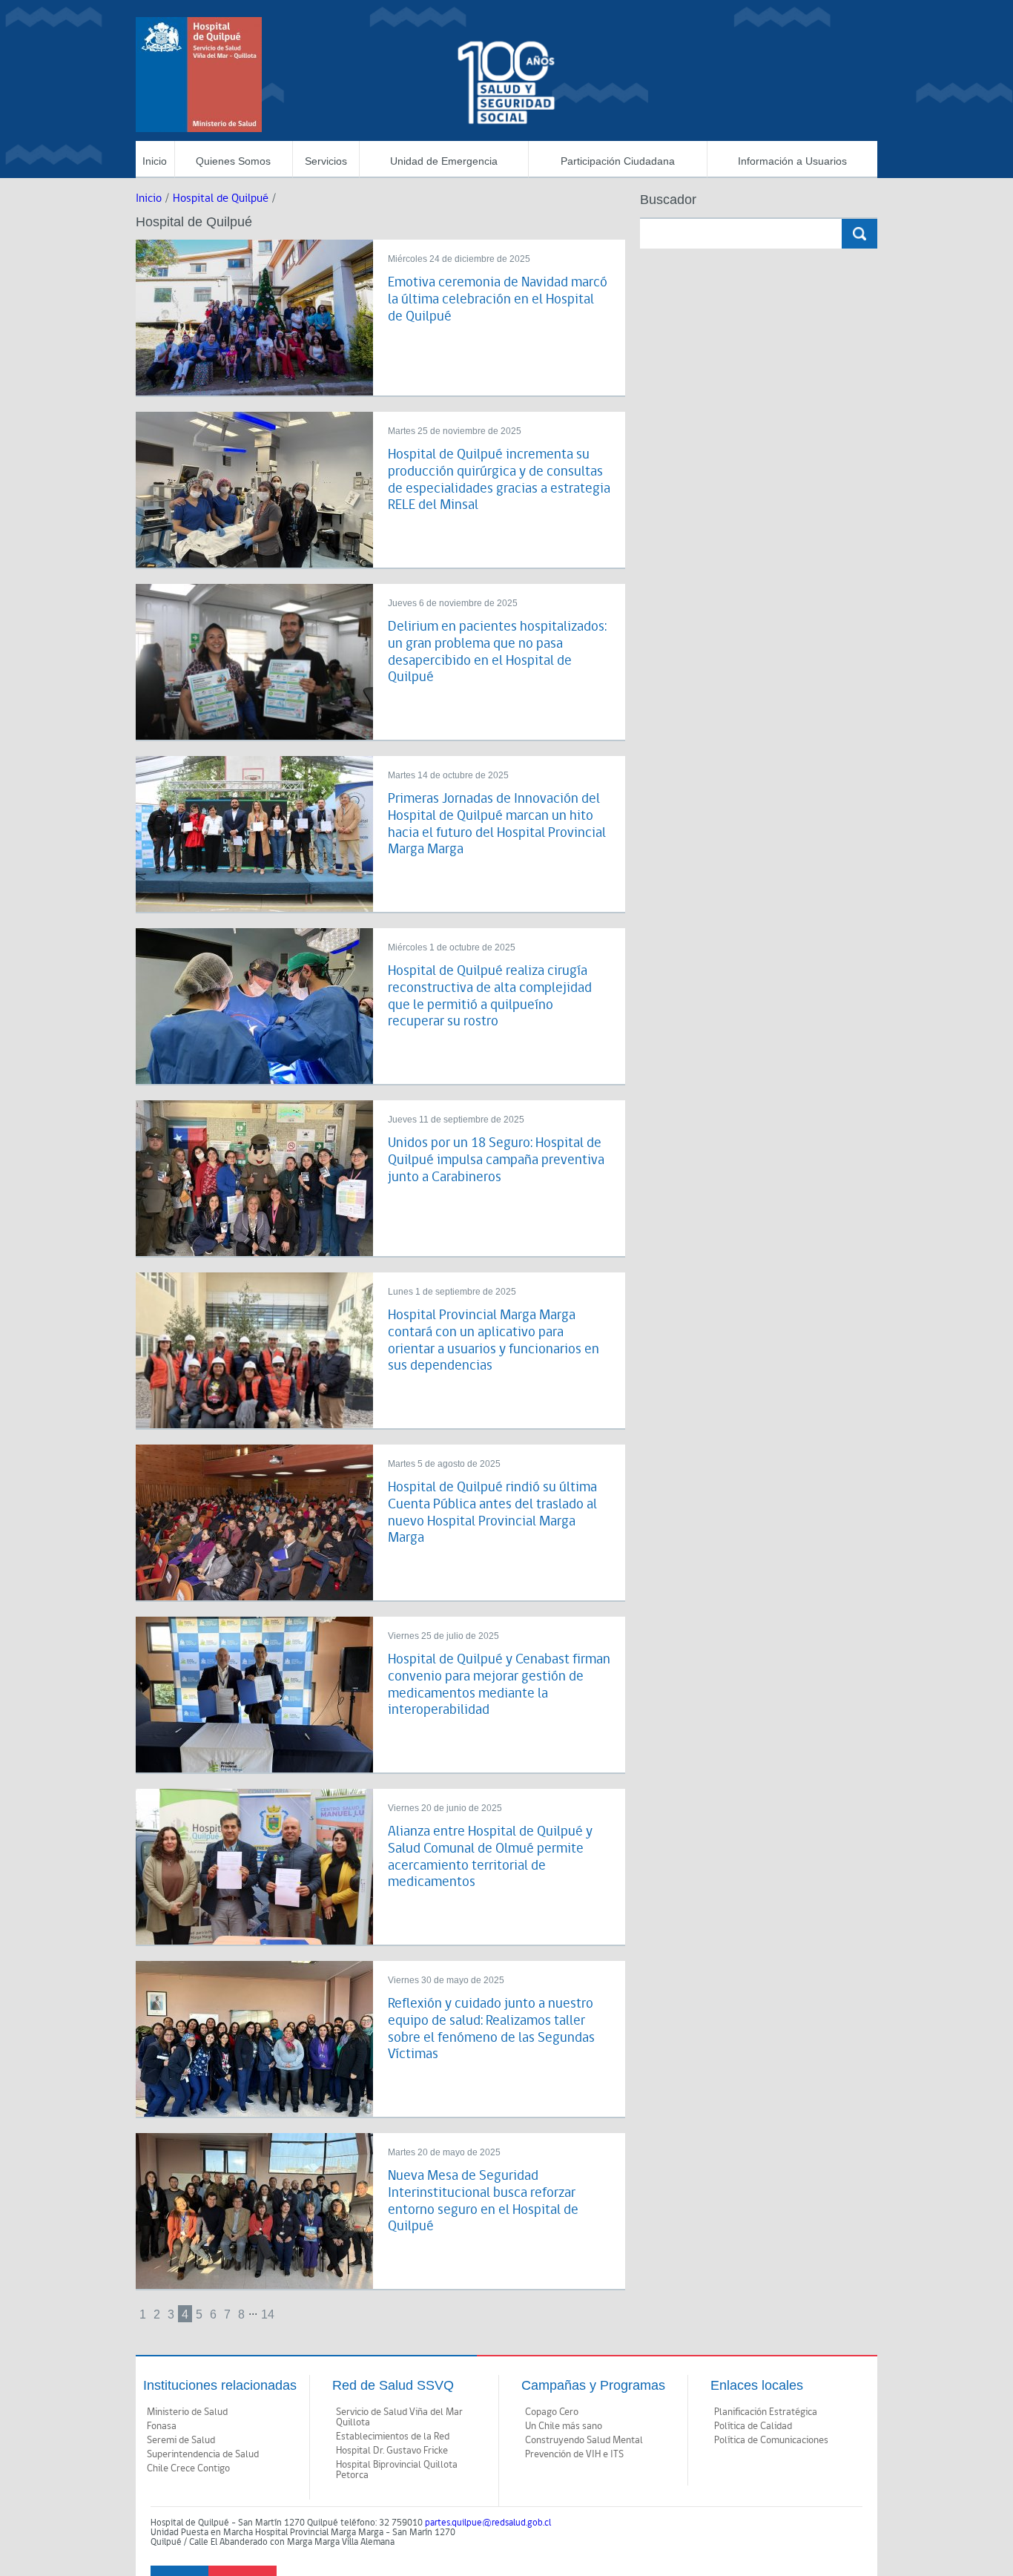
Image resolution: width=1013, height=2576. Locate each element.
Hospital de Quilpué (221, 198)
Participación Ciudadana (618, 161)
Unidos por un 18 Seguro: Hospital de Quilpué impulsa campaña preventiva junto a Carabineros (496, 1160)
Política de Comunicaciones (771, 2440)
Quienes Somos (233, 161)
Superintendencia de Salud (203, 2454)
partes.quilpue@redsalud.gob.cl (488, 2523)
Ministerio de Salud (187, 2412)
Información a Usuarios (792, 161)
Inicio (155, 161)
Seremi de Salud (181, 2440)
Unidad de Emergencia (444, 161)
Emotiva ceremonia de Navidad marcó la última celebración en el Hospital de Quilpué (498, 299)
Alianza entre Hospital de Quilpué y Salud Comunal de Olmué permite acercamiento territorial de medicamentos (490, 1857)
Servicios (326, 161)
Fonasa (162, 2426)
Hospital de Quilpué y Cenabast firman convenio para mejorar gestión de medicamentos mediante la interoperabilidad (499, 1685)
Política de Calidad (753, 2426)
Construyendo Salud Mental (584, 2440)
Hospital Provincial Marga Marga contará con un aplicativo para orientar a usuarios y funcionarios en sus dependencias (494, 1340)
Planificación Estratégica (766, 2412)
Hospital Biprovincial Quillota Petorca (397, 2470)
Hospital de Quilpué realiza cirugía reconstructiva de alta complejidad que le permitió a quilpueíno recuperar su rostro (490, 996)
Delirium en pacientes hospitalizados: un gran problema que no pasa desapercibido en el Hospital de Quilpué (497, 652)
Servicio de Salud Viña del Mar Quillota (399, 2417)
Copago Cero (552, 2412)
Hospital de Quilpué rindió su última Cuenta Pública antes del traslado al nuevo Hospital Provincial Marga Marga (492, 1512)
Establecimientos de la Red (393, 2437)
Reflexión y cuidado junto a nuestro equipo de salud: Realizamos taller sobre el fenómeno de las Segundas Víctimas (491, 2029)
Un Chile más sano (564, 2426)
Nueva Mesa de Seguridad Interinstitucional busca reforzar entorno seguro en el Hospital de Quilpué (483, 2201)
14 (268, 2314)
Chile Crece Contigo (188, 2468)
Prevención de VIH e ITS (574, 2454)
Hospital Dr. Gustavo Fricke (392, 2451)
